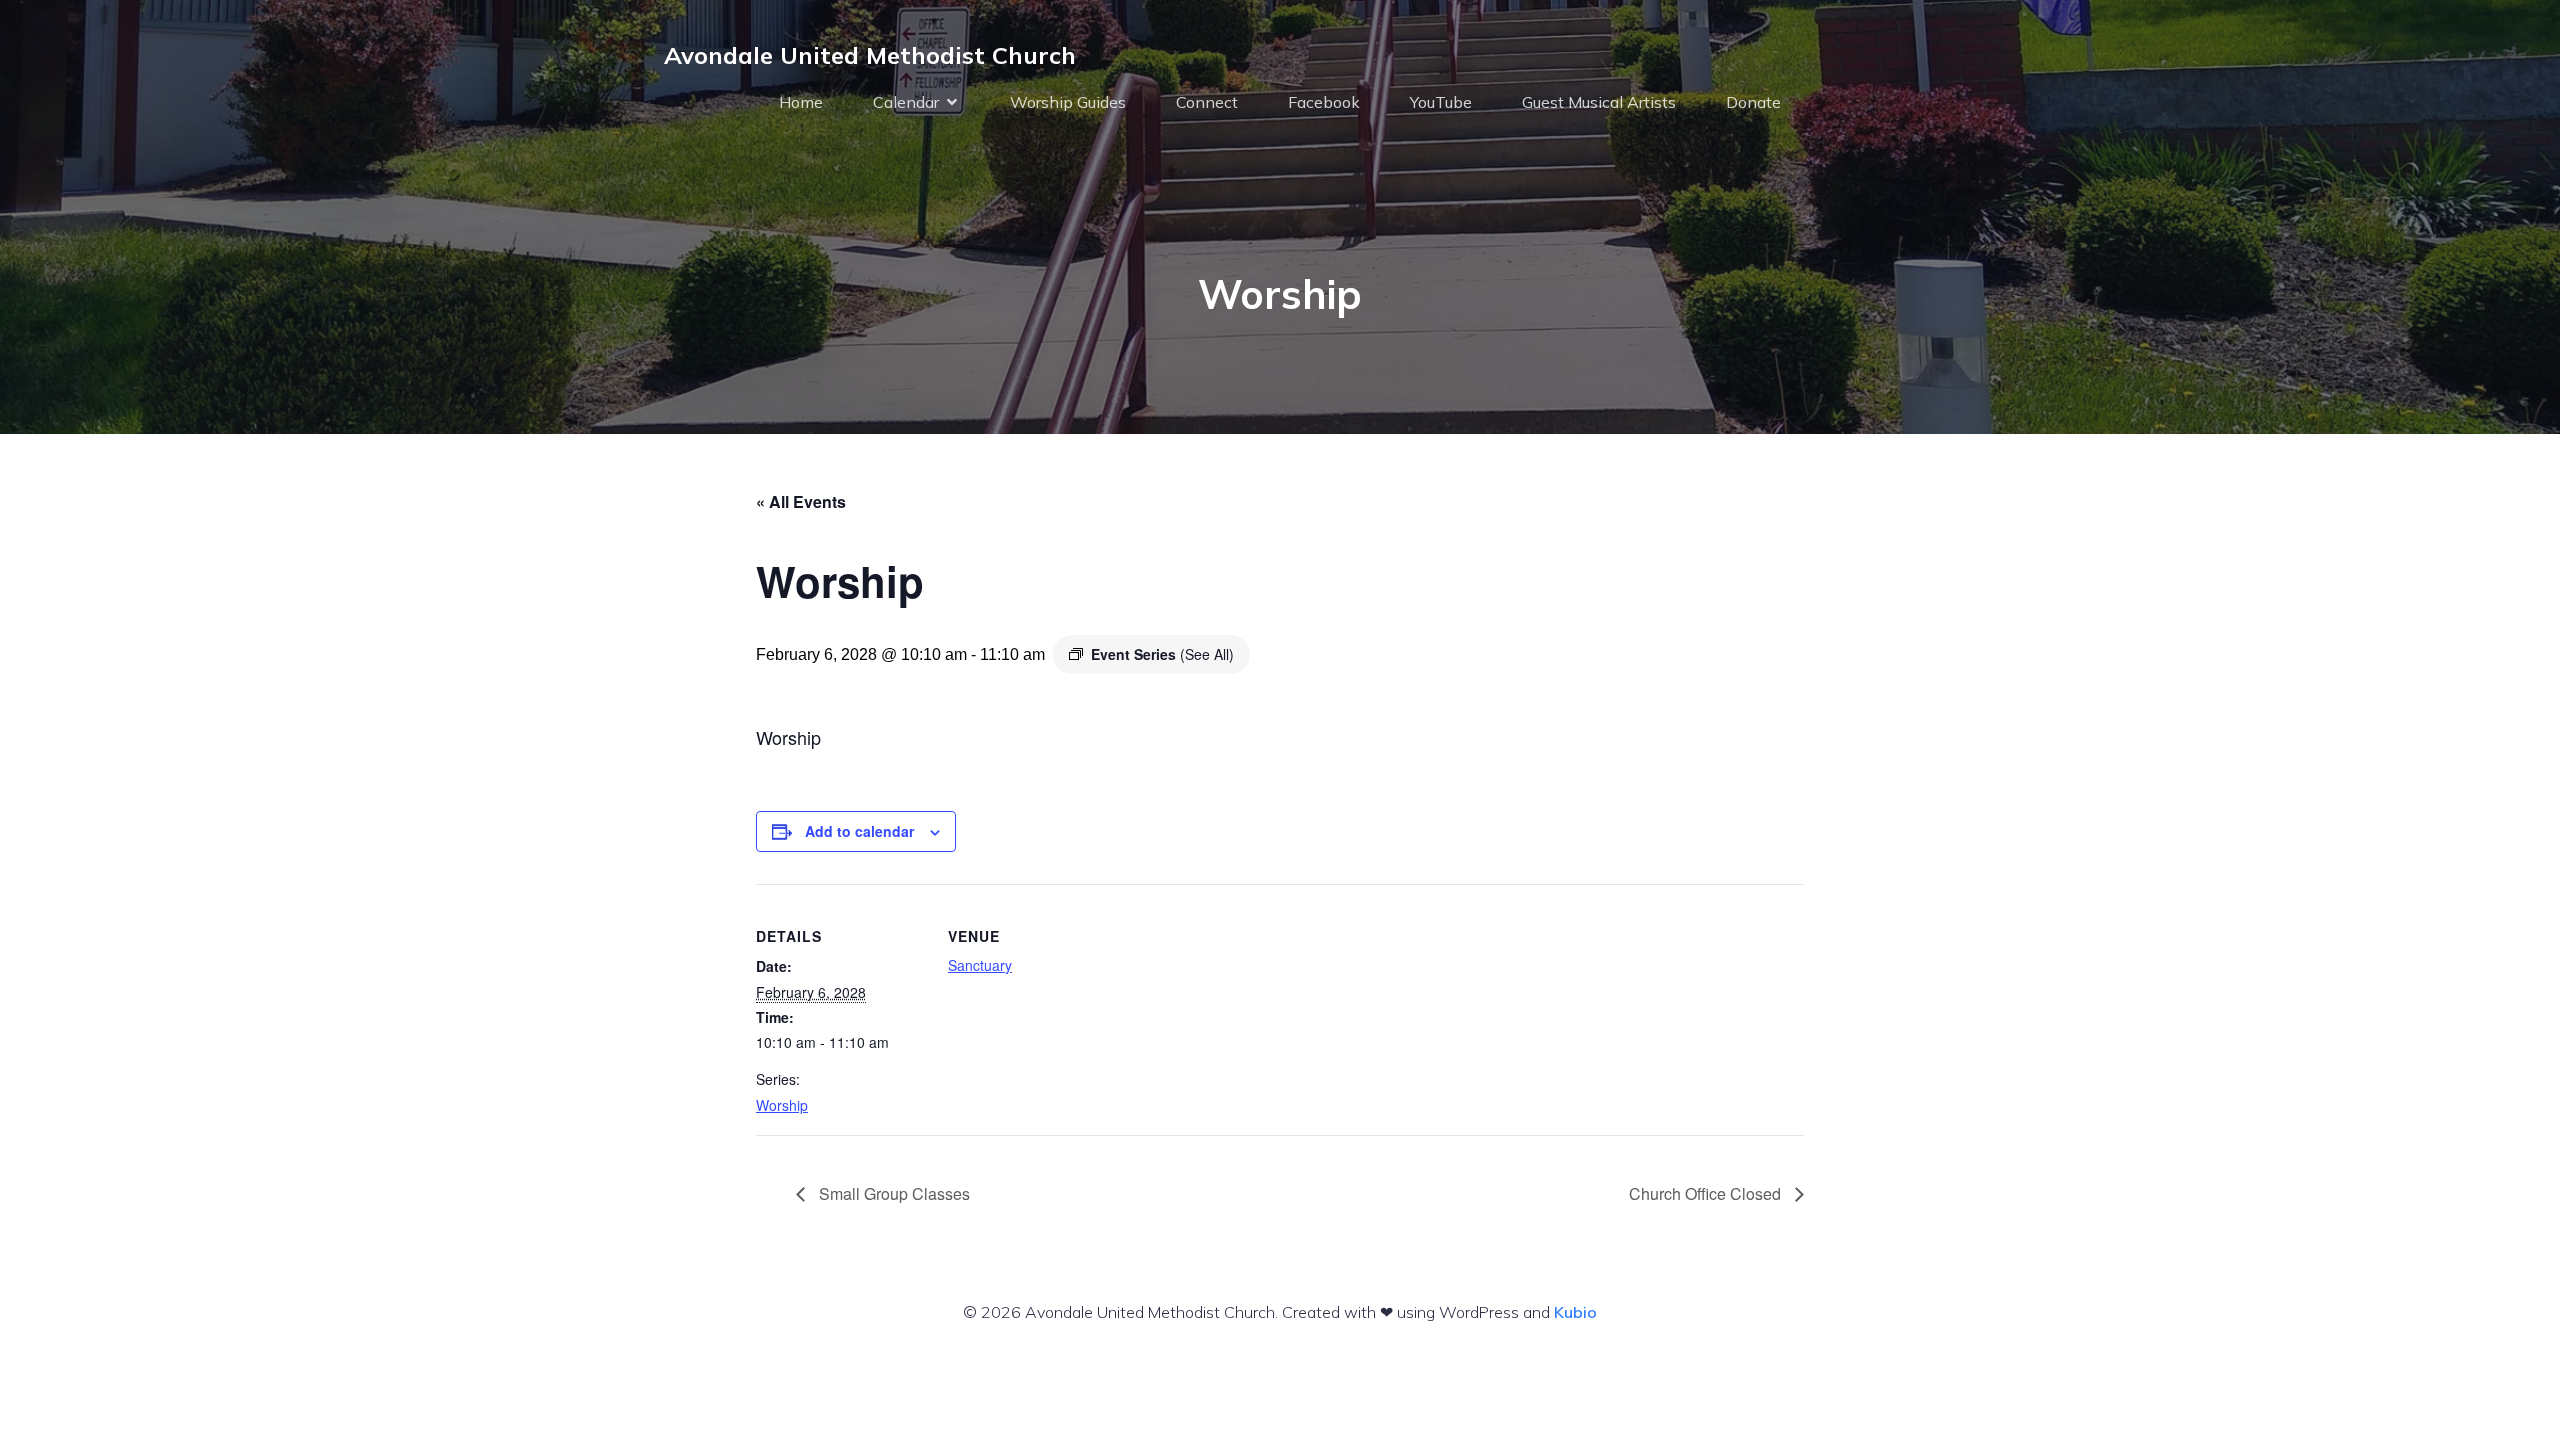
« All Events (801, 501)
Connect (1207, 102)
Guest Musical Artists (1599, 102)
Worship (782, 1105)
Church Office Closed (1707, 1193)
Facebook (1324, 102)
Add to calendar (859, 831)
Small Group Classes (892, 1193)
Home (801, 102)
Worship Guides (1068, 102)
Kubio (1575, 1312)
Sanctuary (980, 965)
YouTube (1441, 102)
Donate (1753, 102)
